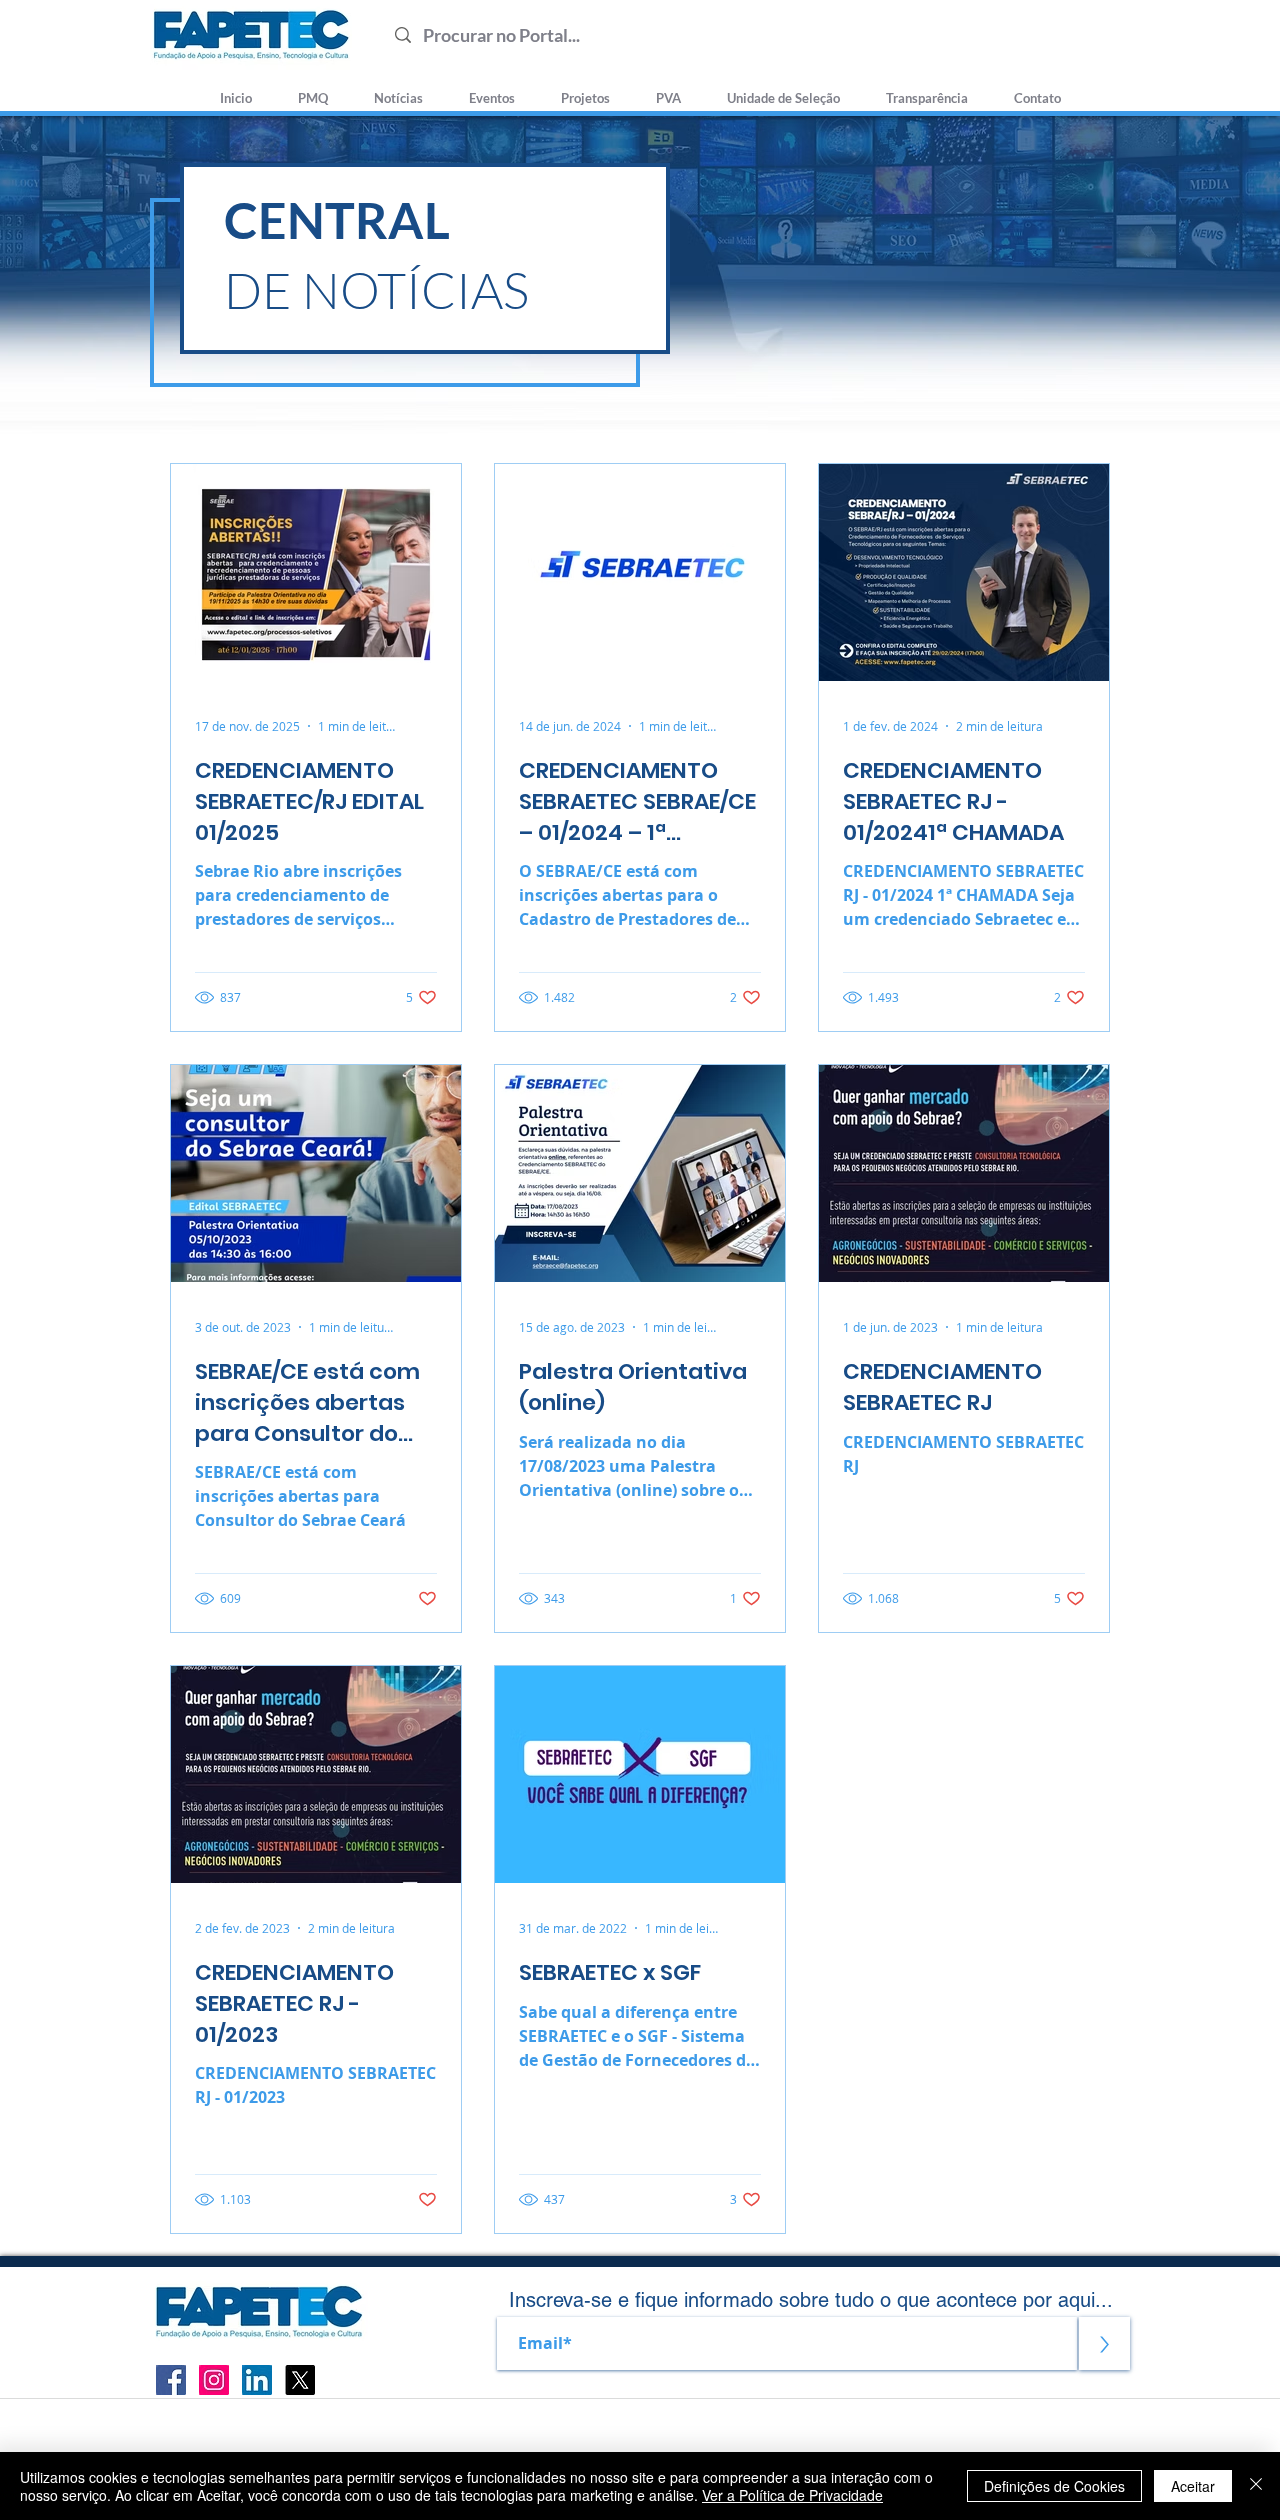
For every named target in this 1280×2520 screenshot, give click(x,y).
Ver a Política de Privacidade (792, 2495)
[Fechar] (1256, 2486)
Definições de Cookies (1054, 2486)
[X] (300, 2380)
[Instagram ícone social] (214, 2380)
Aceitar (1193, 2486)
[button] (783, 89)
